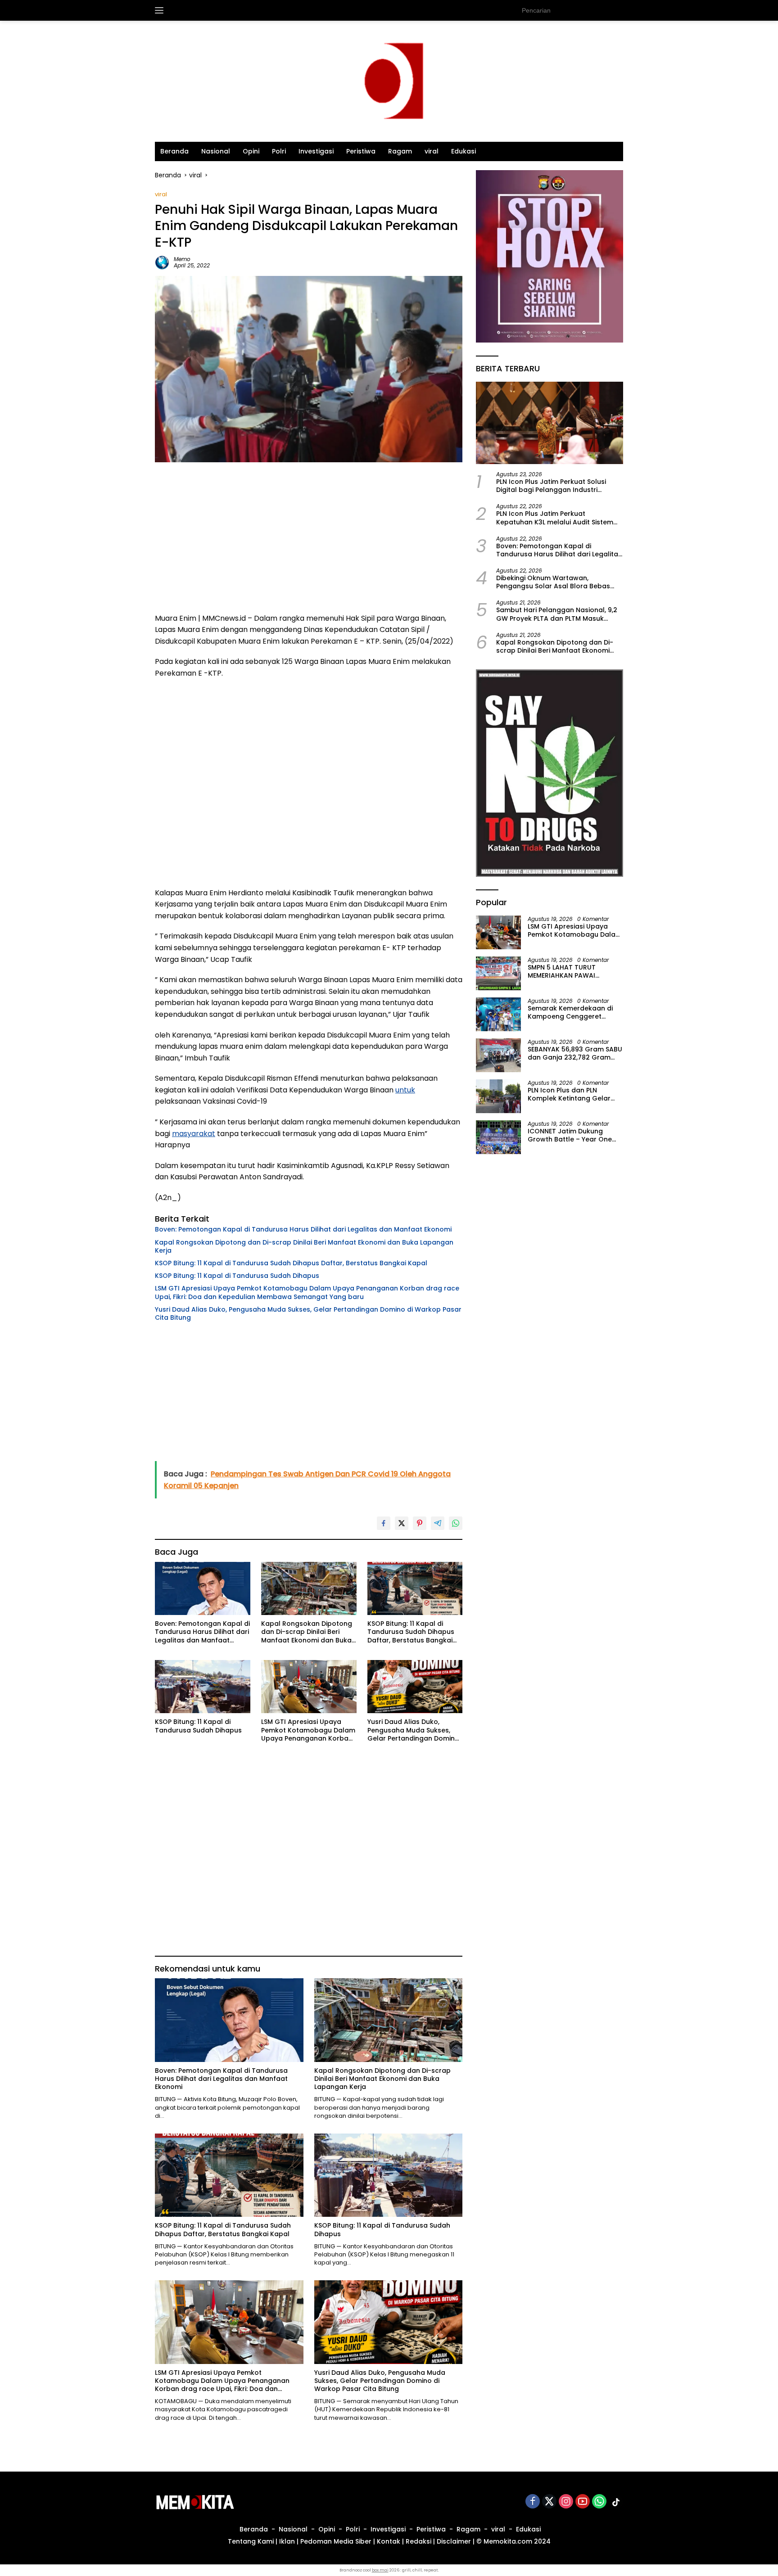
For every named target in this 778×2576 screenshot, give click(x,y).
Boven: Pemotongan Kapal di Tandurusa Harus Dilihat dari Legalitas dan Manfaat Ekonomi (303, 1229)
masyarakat (194, 1134)
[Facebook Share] (384, 1523)
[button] (601, 10)
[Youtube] (583, 2502)
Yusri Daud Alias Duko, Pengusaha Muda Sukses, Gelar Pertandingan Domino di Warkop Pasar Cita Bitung (308, 1313)
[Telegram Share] (438, 1523)
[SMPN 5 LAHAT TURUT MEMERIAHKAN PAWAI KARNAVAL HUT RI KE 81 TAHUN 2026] (498, 973)
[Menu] (161, 10)
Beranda (174, 151)
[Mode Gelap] (619, 10)
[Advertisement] (309, 541)
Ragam (400, 151)
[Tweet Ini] (402, 1523)
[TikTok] (616, 2502)
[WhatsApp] (599, 2502)
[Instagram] (566, 2502)
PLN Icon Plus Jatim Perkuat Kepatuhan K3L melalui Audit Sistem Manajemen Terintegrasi (555, 518)
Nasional (216, 151)
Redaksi (418, 2541)
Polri (279, 151)
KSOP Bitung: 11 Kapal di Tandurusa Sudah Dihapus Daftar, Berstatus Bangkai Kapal (291, 1263)
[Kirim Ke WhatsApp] (456, 1523)
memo (182, 259)
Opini (251, 151)
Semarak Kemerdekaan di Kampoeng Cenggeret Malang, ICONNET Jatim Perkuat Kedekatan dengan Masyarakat (573, 1012)
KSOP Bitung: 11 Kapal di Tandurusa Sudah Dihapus (237, 1276)
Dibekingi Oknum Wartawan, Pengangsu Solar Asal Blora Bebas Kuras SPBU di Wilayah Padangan (553, 582)
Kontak (389, 2541)
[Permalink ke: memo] (162, 262)
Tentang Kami (251, 2541)
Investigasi (316, 151)
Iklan (287, 2541)
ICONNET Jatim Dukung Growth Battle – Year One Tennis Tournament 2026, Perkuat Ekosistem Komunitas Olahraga (570, 1135)
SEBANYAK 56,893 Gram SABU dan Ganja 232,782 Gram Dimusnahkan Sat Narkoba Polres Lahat (575, 1053)
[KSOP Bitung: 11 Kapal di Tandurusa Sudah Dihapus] (203, 1687)
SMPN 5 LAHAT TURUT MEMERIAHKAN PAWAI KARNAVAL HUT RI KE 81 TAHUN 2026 (562, 971)
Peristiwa (361, 151)
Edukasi (464, 151)
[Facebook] (533, 2502)
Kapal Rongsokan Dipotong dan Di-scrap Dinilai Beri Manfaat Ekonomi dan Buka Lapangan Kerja (304, 1246)
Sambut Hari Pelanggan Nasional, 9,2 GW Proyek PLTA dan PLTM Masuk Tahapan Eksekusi (557, 614)
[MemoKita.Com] (389, 81)
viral (432, 151)
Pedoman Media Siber (336, 2541)
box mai (380, 2570)
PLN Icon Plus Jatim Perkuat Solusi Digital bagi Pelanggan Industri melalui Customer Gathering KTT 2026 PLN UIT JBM (559, 485)
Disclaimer (454, 2541)
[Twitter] (549, 2502)
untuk (405, 1090)
